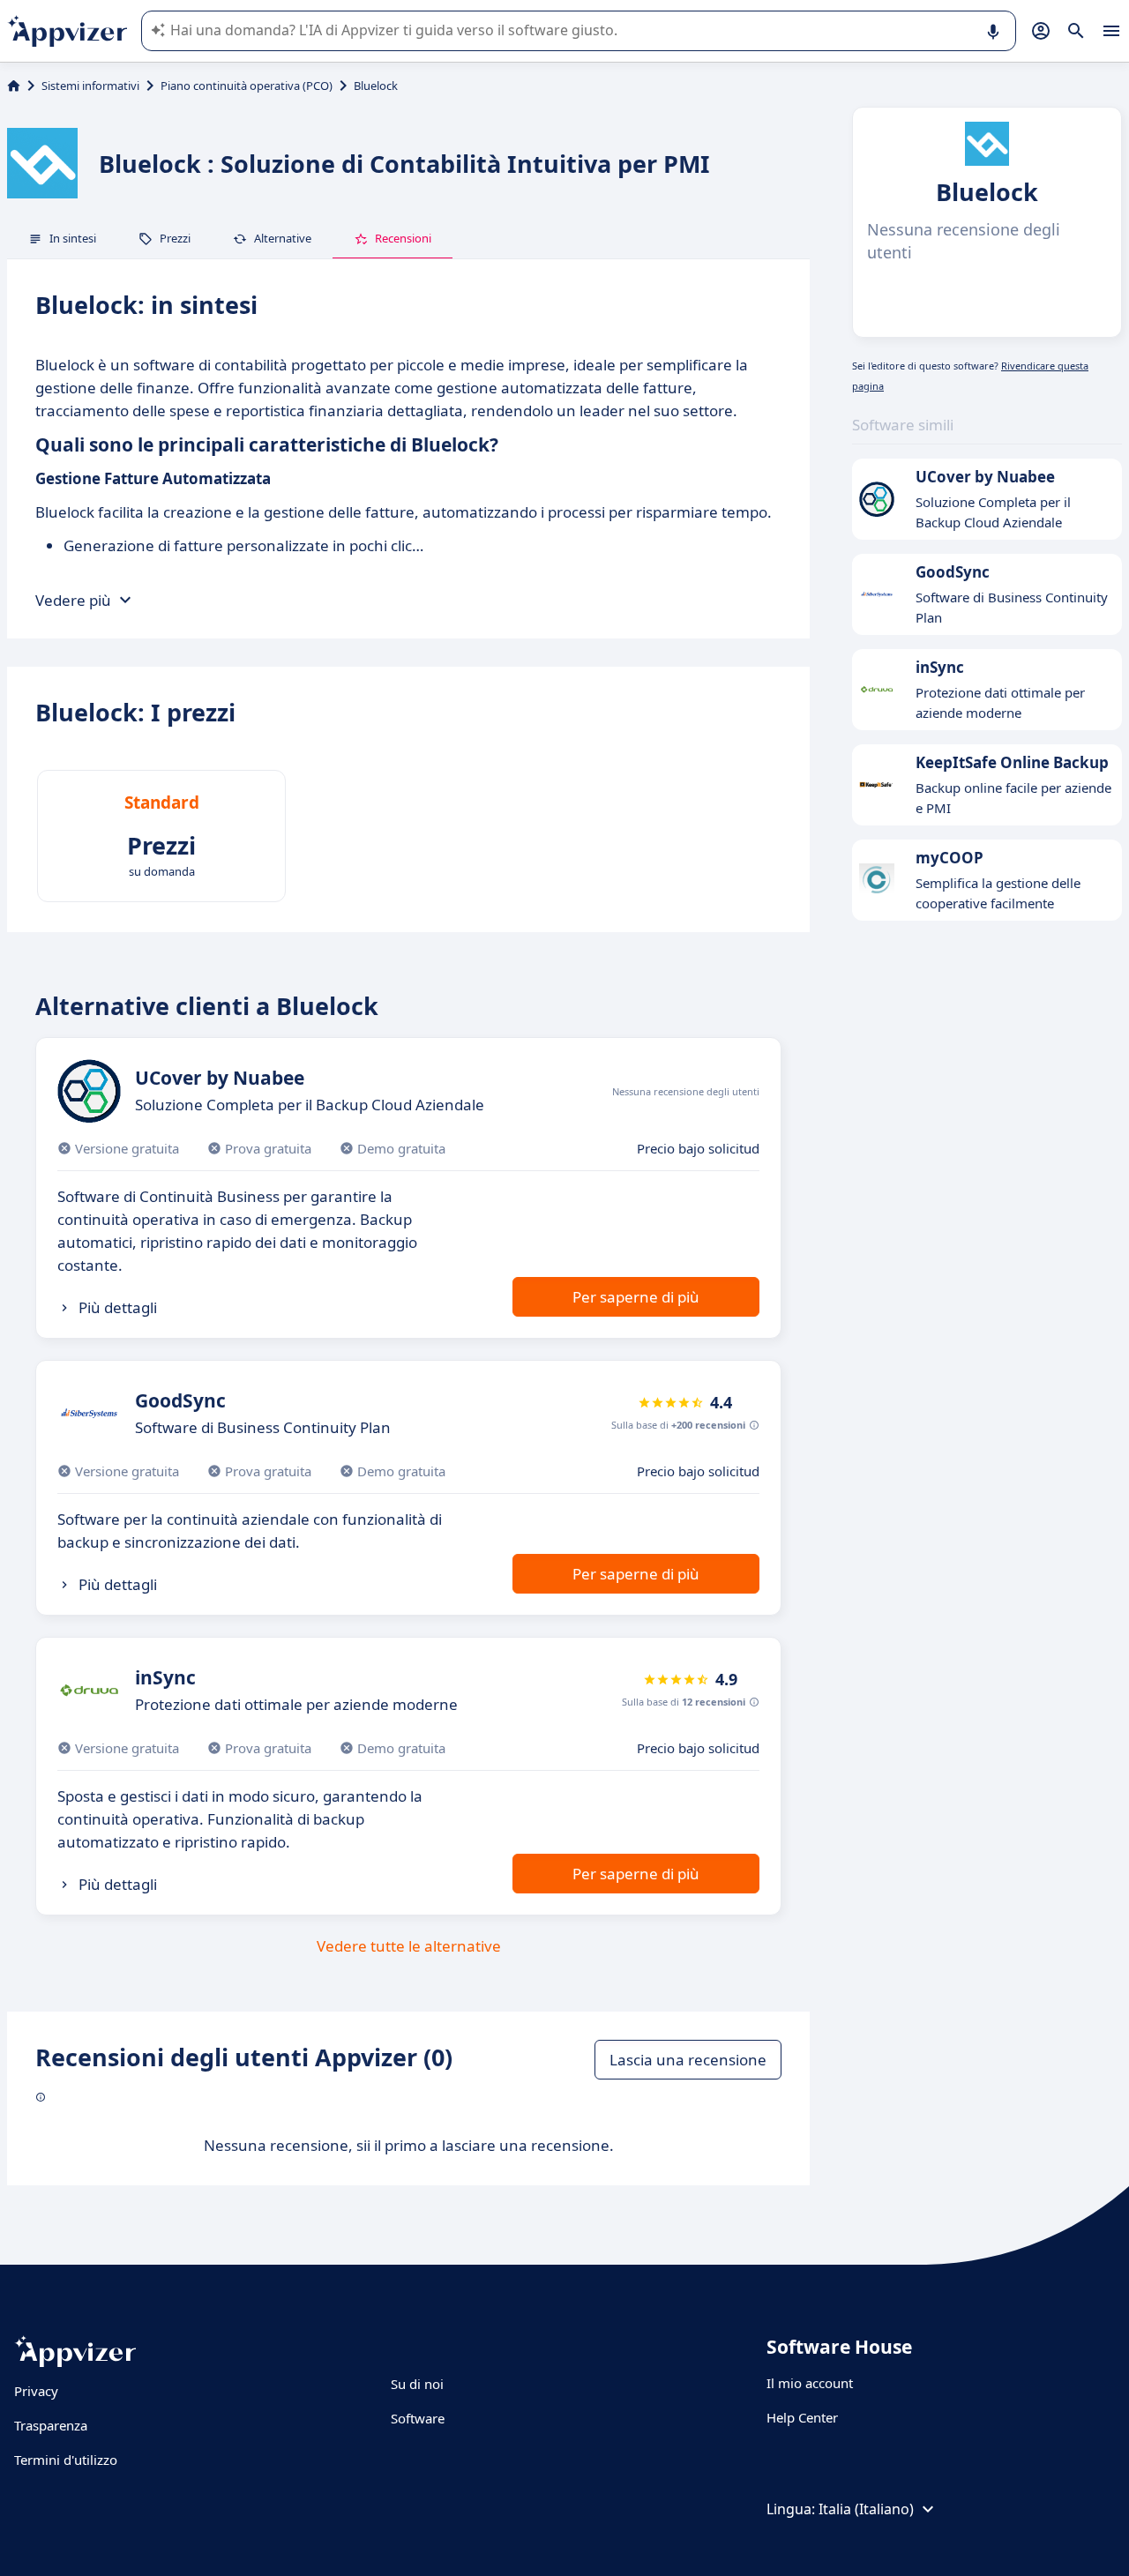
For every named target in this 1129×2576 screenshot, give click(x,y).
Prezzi (175, 238)
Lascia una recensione (688, 2060)
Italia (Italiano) (866, 2509)
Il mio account (810, 2383)
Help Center (802, 2417)
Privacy (36, 2391)
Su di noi (417, 2384)
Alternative (283, 238)
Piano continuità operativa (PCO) (247, 86)
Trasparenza (51, 2425)
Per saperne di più (636, 1297)
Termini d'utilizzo (66, 2460)
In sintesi (73, 238)
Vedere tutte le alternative (409, 1946)
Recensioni (403, 238)
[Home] (14, 86)
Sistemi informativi (90, 86)
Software (418, 2418)
